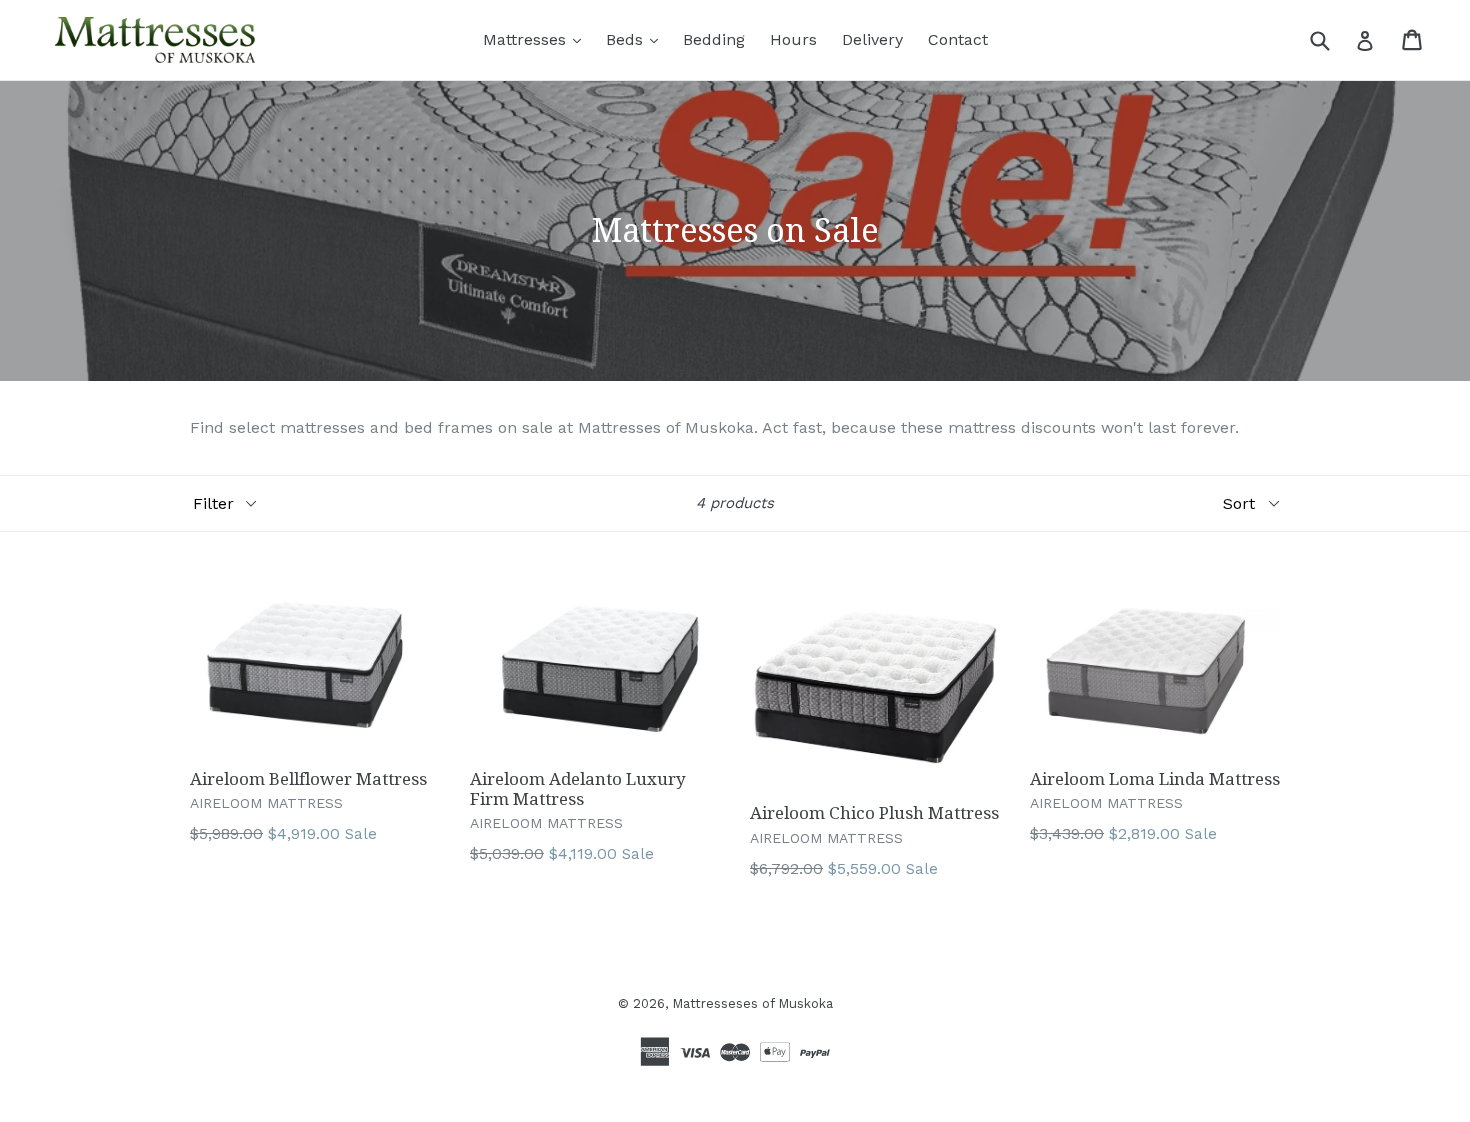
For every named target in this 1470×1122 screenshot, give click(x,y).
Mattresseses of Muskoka (752, 1003)
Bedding (714, 39)
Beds (627, 39)
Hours (793, 39)
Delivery (872, 39)
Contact (958, 39)
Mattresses (527, 39)
